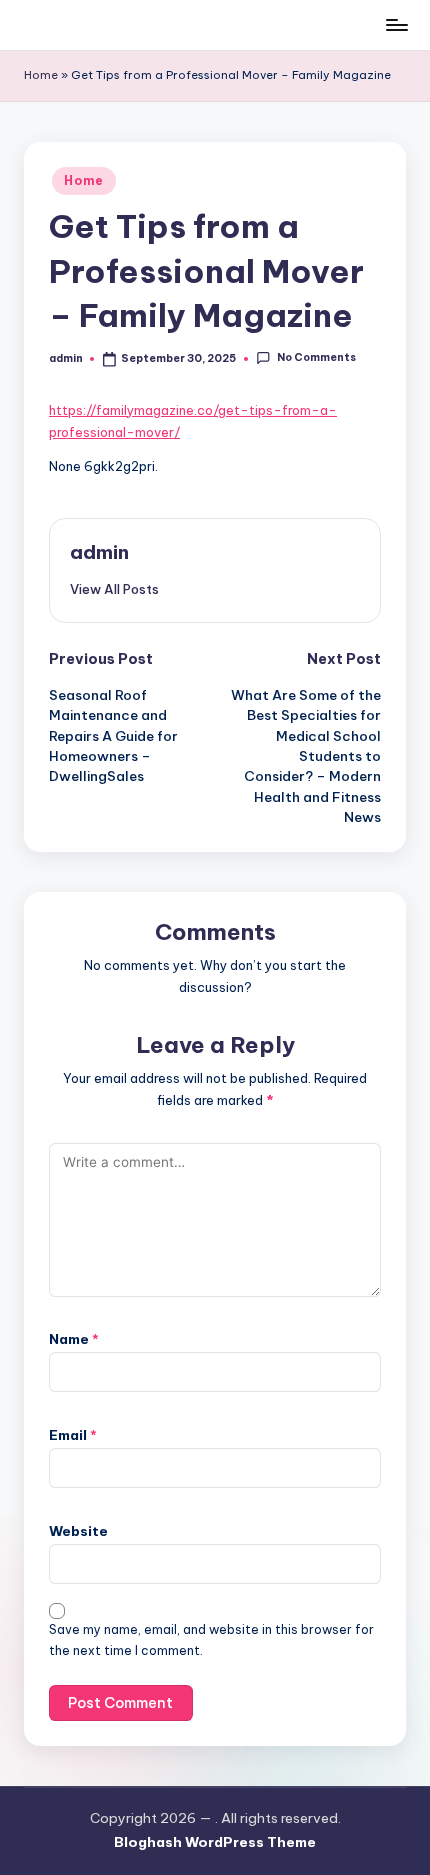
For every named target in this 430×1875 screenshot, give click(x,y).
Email (73, 1435)
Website (78, 1531)
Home (41, 75)
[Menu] (396, 24)
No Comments (316, 358)
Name (74, 1339)
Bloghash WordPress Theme (215, 1842)
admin (99, 552)
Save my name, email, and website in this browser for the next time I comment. (211, 1640)
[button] (114, 589)
